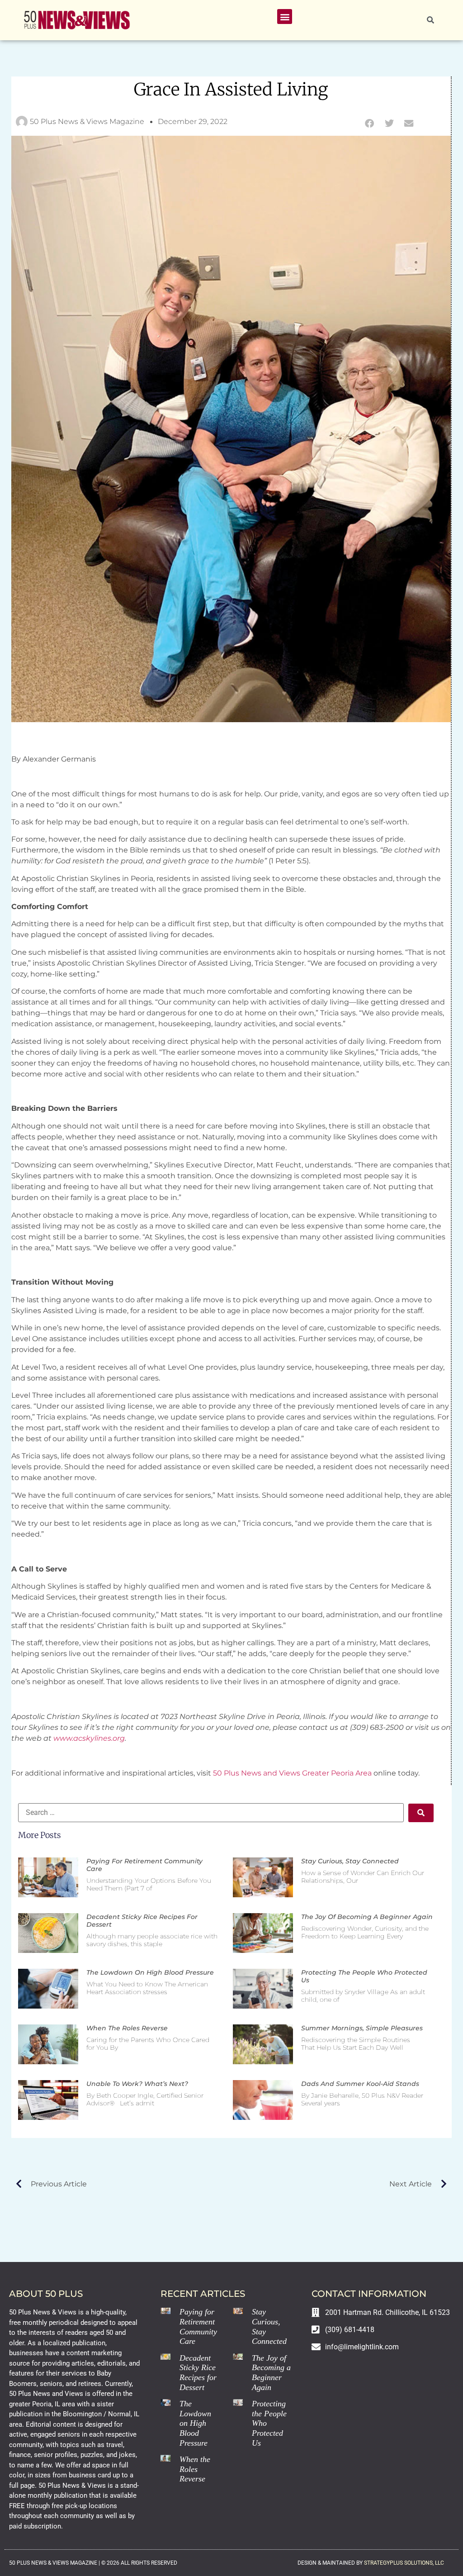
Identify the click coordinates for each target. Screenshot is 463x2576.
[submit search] (421, 1813)
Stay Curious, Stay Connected (350, 1861)
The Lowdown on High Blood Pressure (150, 1972)
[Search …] (430, 20)
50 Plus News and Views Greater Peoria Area (292, 1773)
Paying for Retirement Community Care (144, 1865)
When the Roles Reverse (127, 2028)
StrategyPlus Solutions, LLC (404, 2563)
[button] (285, 17)
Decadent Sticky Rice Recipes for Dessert (142, 1921)
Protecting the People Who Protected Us (364, 1976)
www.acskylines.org (89, 1738)
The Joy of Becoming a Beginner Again (367, 1917)
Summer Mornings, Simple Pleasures (362, 2028)
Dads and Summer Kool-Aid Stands (360, 2084)
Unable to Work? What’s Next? (137, 2084)
